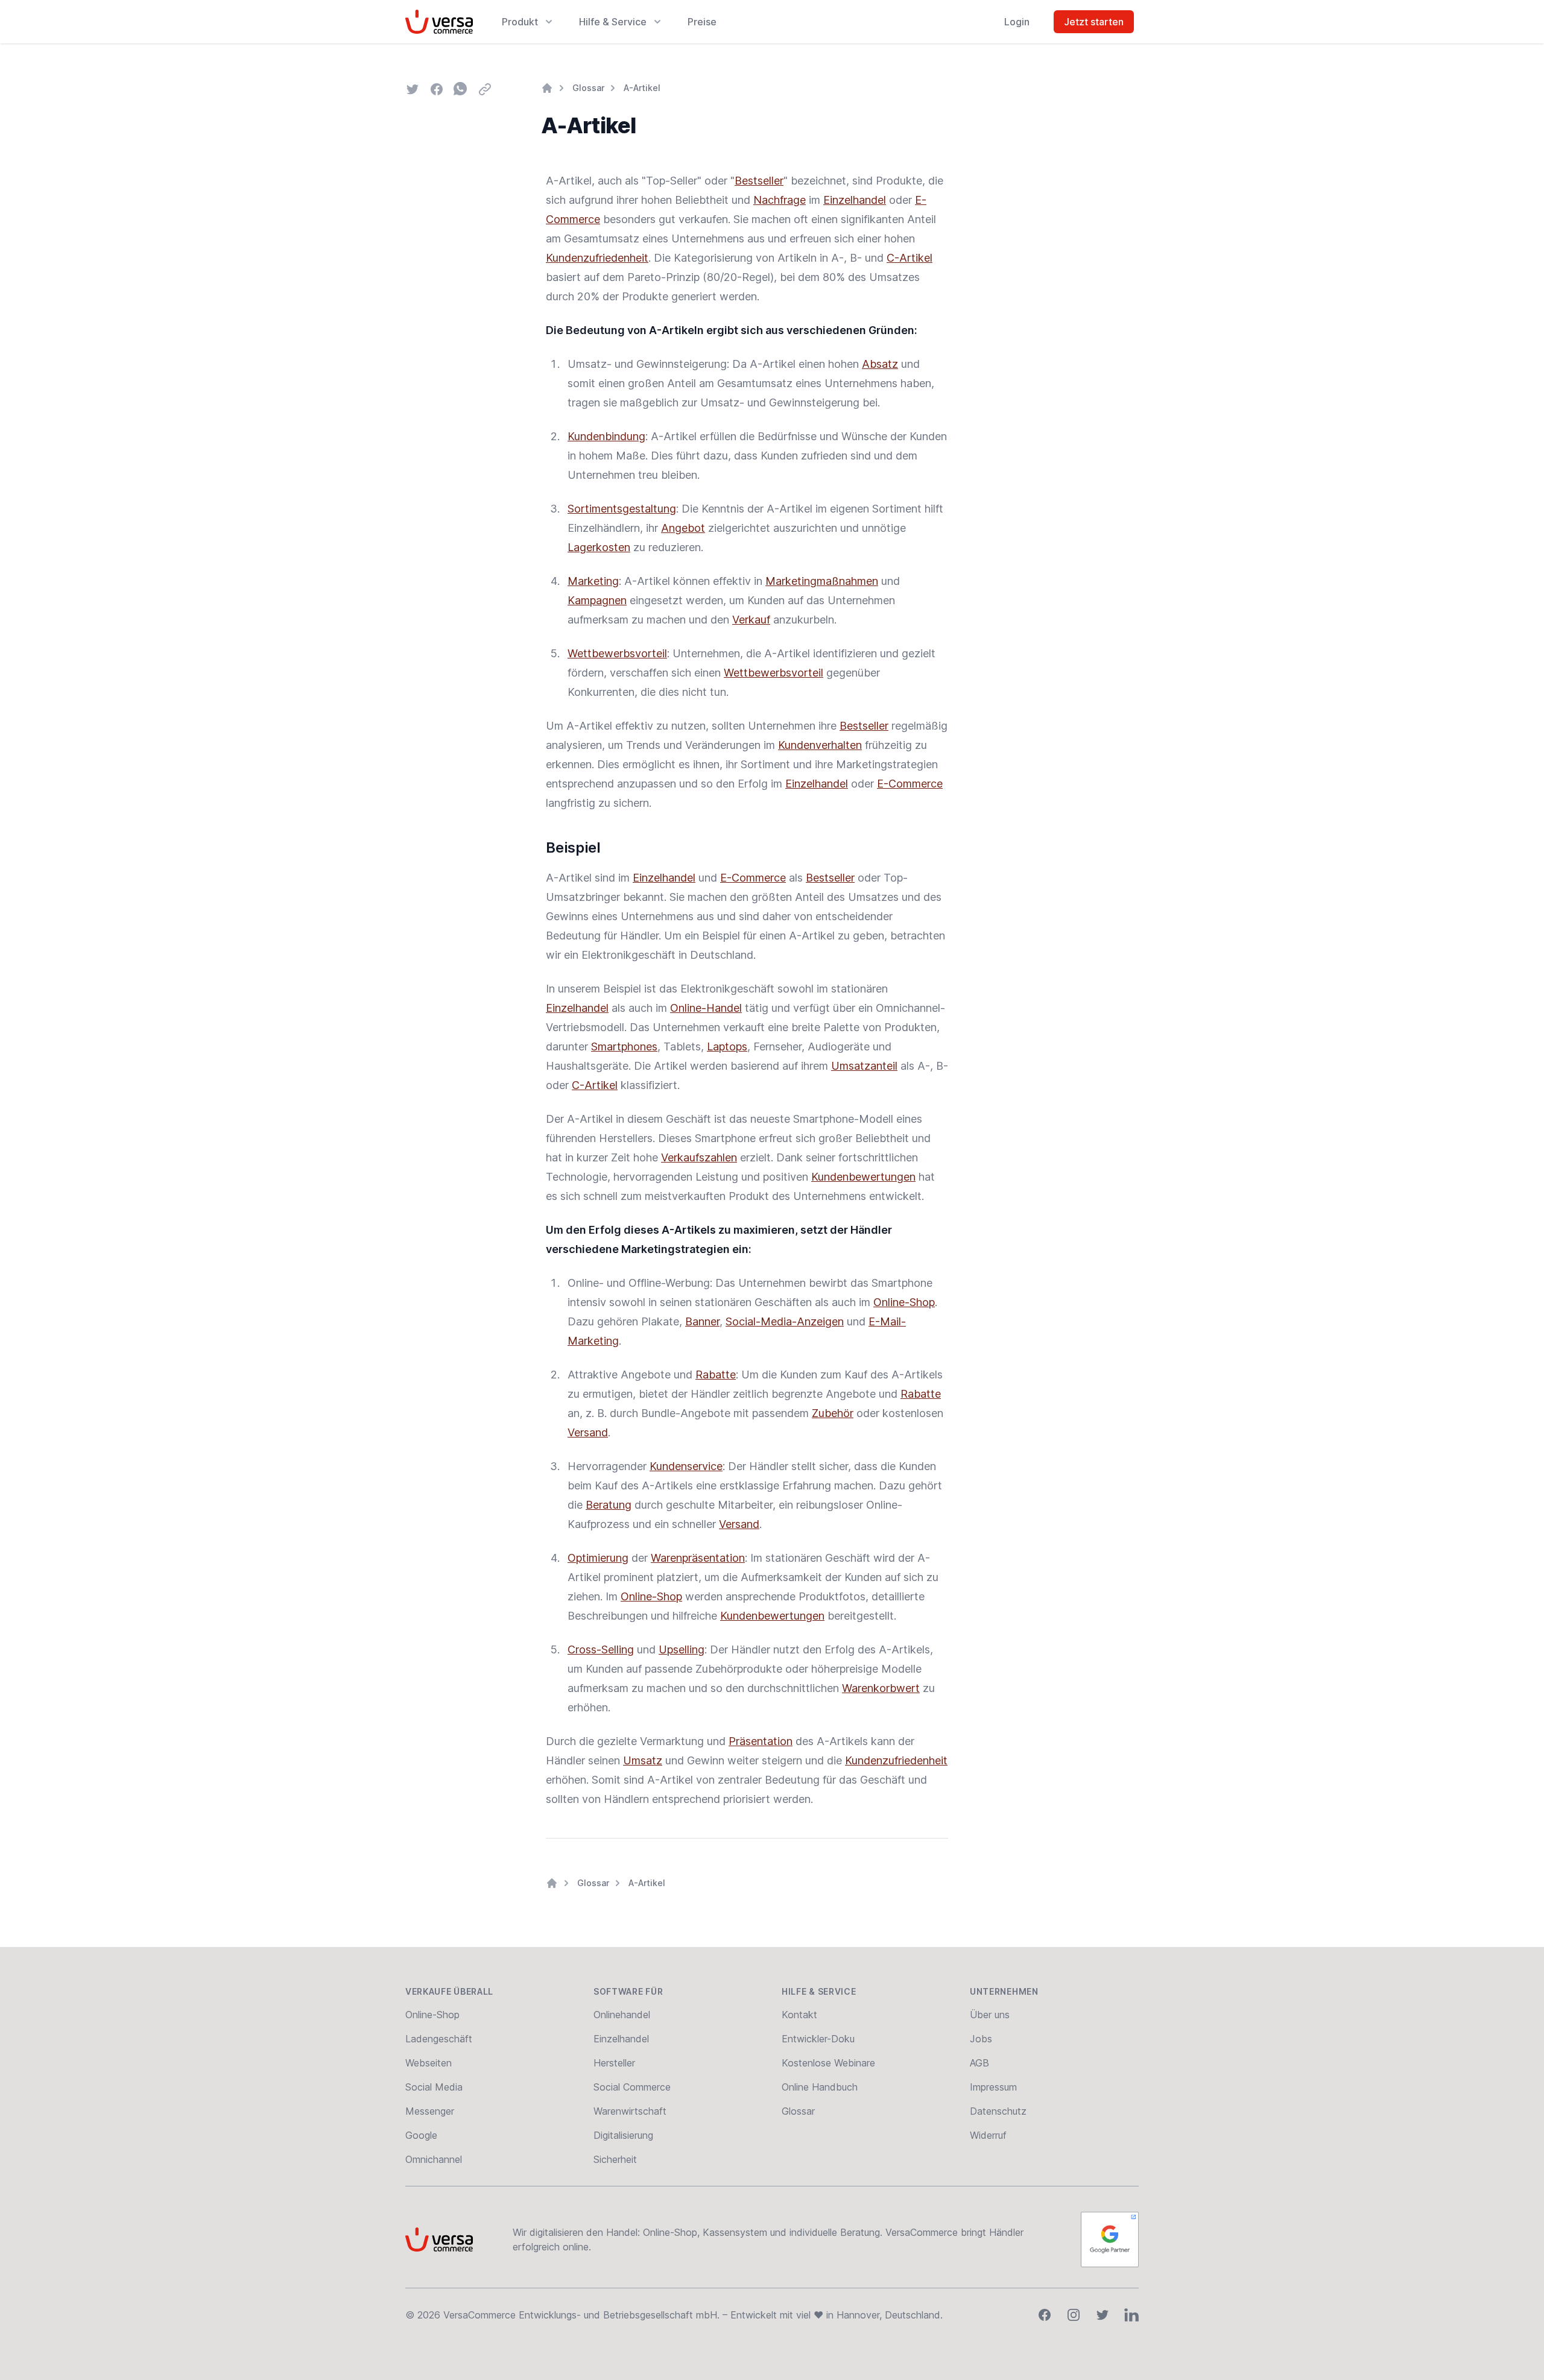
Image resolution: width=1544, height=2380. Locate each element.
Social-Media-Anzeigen (785, 1321)
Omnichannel (434, 2159)
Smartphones (624, 1046)
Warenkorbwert (881, 1688)
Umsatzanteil (864, 1066)
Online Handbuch (820, 2087)
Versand (588, 1432)
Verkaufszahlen (699, 1157)
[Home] (547, 88)
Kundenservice (686, 1466)
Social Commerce (632, 2087)
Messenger (430, 2111)
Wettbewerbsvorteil (617, 653)
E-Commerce (910, 784)
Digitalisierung (623, 2135)
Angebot (683, 528)
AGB (979, 2063)
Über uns (990, 2015)
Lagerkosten (599, 547)
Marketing (593, 581)
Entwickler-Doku (818, 2039)
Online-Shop (904, 1302)
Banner (702, 1321)
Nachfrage (780, 200)
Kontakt (799, 2015)
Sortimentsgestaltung (622, 509)
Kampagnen (597, 600)
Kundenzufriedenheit (597, 258)
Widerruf (988, 2135)
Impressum (993, 2087)
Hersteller (614, 2063)
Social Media (434, 2087)
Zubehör (833, 1413)
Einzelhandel (855, 200)
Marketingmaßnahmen (822, 581)
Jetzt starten (1094, 22)
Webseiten (429, 2063)
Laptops (727, 1046)
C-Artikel (910, 258)
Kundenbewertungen (863, 1177)
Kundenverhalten (820, 745)
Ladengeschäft (439, 2039)
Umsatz (643, 1760)
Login (1017, 22)
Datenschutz (998, 2111)
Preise (702, 22)
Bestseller (759, 181)
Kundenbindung (606, 436)
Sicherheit (615, 2159)
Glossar (588, 88)
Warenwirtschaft (630, 2111)
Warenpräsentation (698, 1558)
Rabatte (716, 1375)
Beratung (609, 1505)
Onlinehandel (622, 2015)
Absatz (880, 364)
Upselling (682, 1649)
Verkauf (751, 620)
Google (421, 2135)
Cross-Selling (601, 1649)
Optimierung (598, 1558)
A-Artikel (642, 88)
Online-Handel (706, 1008)
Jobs (981, 2039)
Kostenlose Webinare (828, 2063)
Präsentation (761, 1741)
